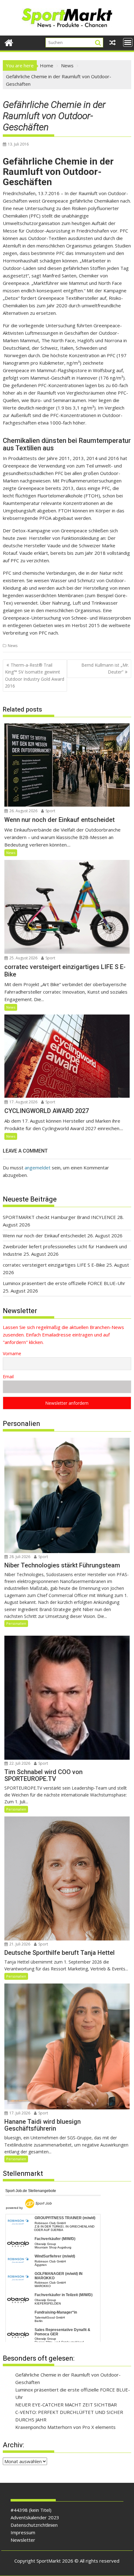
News (13, 646)
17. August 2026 (23, 1102)
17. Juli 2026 (19, 2113)
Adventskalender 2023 (35, 2517)
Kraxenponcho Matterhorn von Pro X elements (65, 2427)
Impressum (23, 2532)
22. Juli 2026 (19, 1763)
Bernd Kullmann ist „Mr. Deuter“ (105, 668)
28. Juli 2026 (19, 1557)
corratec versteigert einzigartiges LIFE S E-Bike (54, 1265)
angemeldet (38, 1168)
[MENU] (128, 42)
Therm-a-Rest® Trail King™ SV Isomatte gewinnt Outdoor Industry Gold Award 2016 (35, 675)
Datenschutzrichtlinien (34, 2525)
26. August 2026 (23, 811)
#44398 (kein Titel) (31, 2510)
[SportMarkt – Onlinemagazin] (9, 42)
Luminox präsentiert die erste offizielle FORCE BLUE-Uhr (64, 1283)
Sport (50, 811)
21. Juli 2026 (19, 1944)
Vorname (12, 1353)
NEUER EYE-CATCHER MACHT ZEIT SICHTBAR (66, 2405)
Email (8, 1377)
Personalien (16, 1623)
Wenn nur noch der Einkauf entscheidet (44, 1235)
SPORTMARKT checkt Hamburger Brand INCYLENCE (59, 1217)
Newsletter (23, 2540)
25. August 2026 (23, 958)
